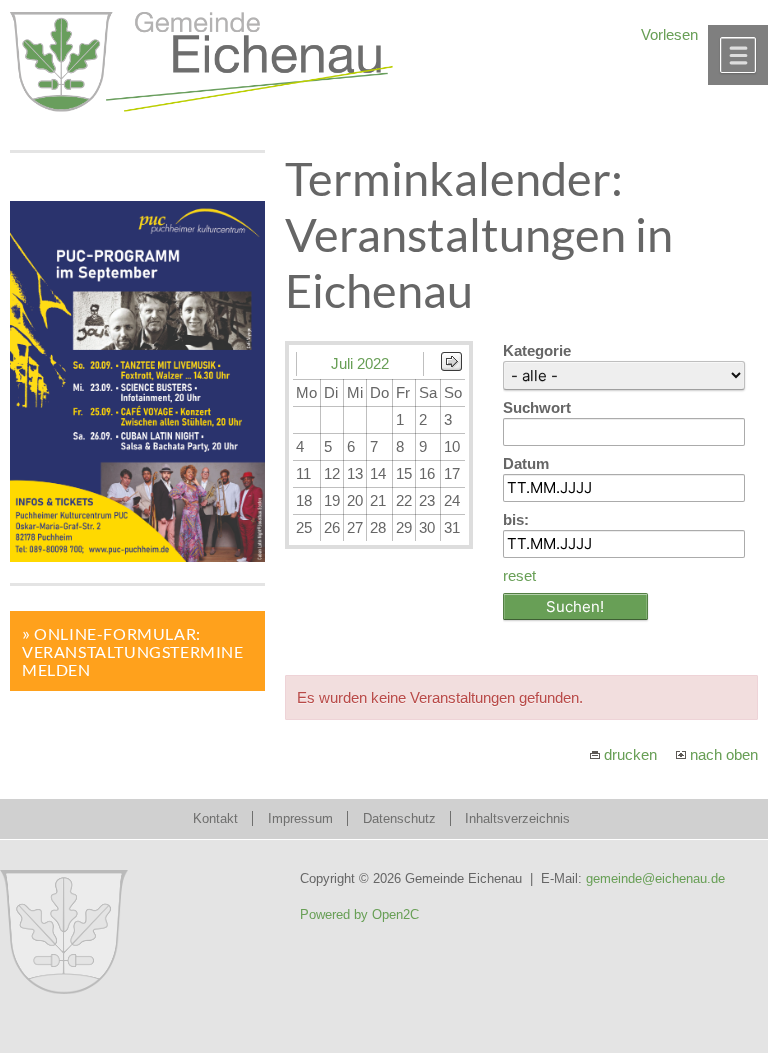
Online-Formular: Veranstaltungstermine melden (133, 651)
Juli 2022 (360, 363)
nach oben (724, 754)
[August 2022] (451, 365)
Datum (526, 463)
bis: (516, 519)
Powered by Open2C (359, 914)
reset (519, 575)
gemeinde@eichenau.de (655, 878)
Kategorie (537, 350)
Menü (738, 55)
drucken (630, 754)
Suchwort (537, 407)
